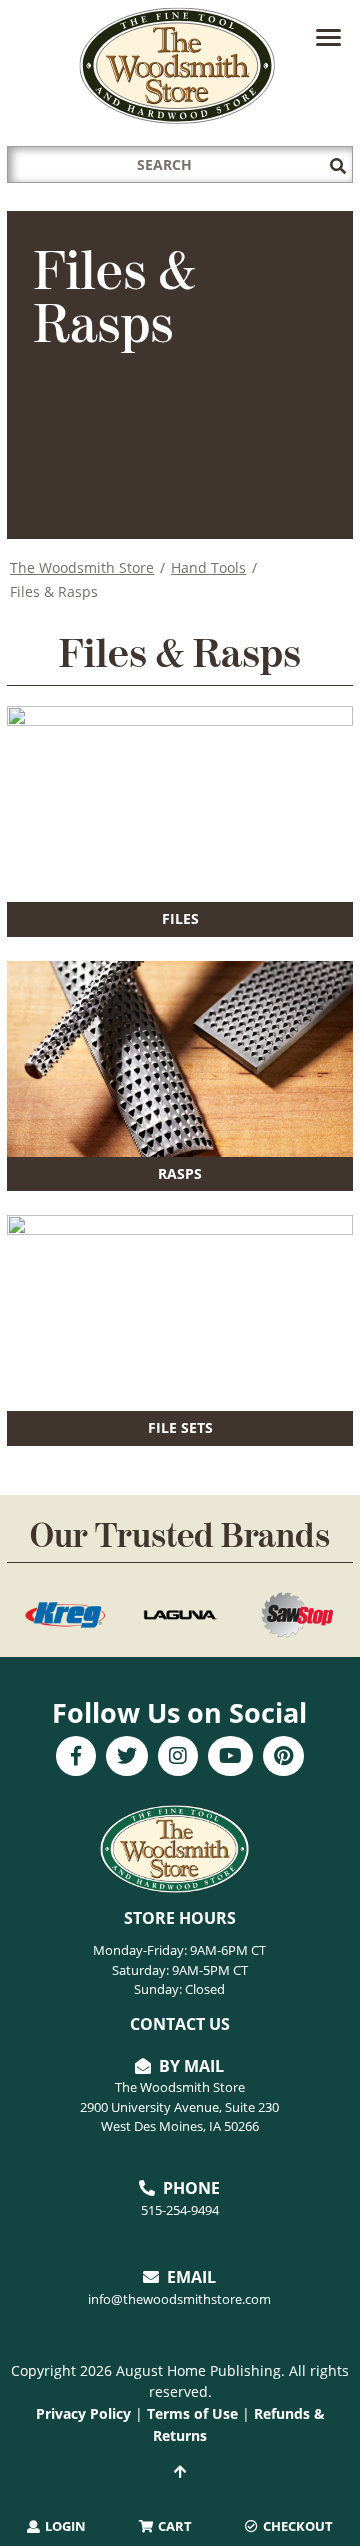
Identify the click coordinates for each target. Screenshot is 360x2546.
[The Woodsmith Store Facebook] (76, 1758)
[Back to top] (180, 2472)
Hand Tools (208, 567)
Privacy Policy (83, 2413)
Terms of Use (192, 2413)
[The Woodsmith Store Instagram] (178, 1758)
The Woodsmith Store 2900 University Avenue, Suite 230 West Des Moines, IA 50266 (179, 2106)
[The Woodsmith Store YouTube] (230, 1758)
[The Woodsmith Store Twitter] (127, 1758)
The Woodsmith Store (82, 567)
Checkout (296, 2526)
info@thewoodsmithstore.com (179, 2299)
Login (64, 2526)
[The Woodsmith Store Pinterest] (283, 1758)
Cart (173, 2526)
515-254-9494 (180, 2210)
